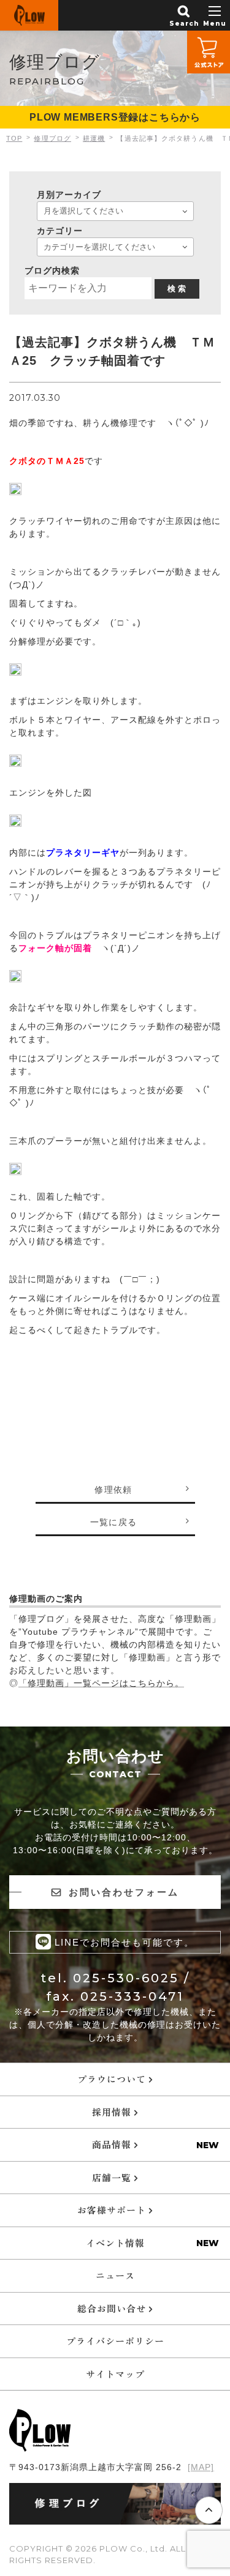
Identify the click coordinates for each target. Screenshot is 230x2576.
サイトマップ (115, 2374)
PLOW (29, 15)
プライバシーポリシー (115, 2341)
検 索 (177, 289)
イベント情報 (115, 2243)
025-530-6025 (126, 1978)
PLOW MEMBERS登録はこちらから (115, 117)
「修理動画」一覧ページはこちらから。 (101, 1683)
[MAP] (201, 2467)
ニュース (115, 2275)
